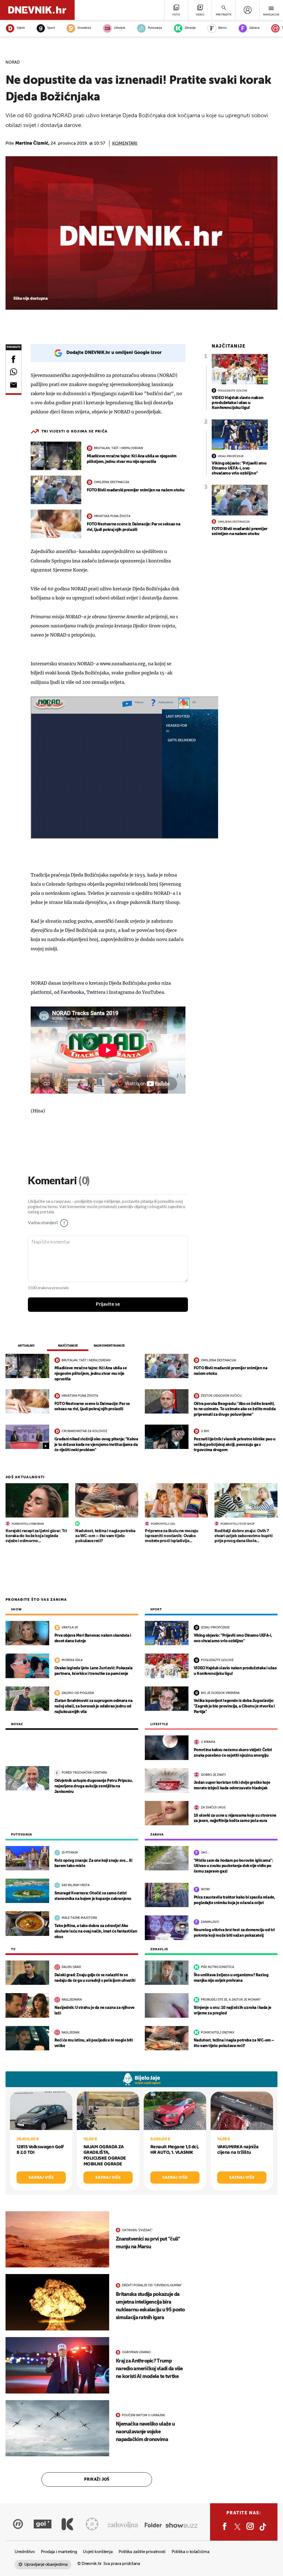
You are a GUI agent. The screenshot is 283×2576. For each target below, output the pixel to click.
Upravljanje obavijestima (46, 2565)
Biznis (222, 28)
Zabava (254, 28)
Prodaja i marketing (59, 2552)
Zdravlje (190, 28)
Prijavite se (108, 1304)
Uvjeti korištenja (98, 2552)
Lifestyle (120, 28)
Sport (51, 28)
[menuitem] (247, 10)
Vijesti (21, 28)
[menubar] (247, 10)
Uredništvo (25, 2552)
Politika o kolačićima (191, 2552)
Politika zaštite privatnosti (142, 2552)
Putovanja (155, 28)
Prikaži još (97, 2479)
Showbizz (84, 28)
